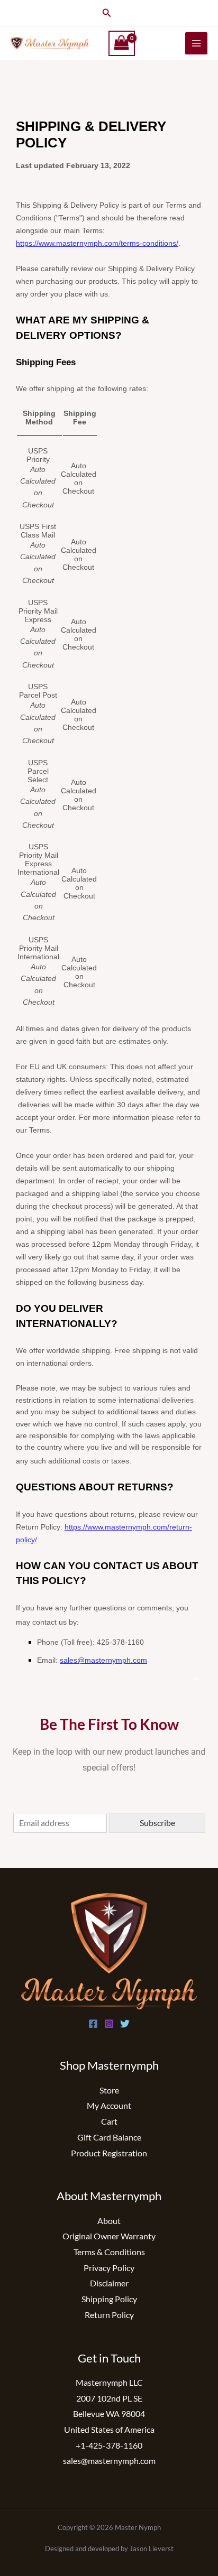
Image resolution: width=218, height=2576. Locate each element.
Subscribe (157, 1823)
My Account (109, 2105)
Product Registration (109, 2153)
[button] (107, 13)
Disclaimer (109, 2283)
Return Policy (109, 2315)
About (109, 2221)
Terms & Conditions (109, 2252)
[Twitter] (125, 2024)
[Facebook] (93, 2024)
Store (109, 2090)
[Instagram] (109, 2024)
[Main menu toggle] (196, 43)
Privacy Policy (109, 2268)
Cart (109, 2121)
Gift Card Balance (109, 2137)
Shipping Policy (109, 2299)
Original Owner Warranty (109, 2236)
